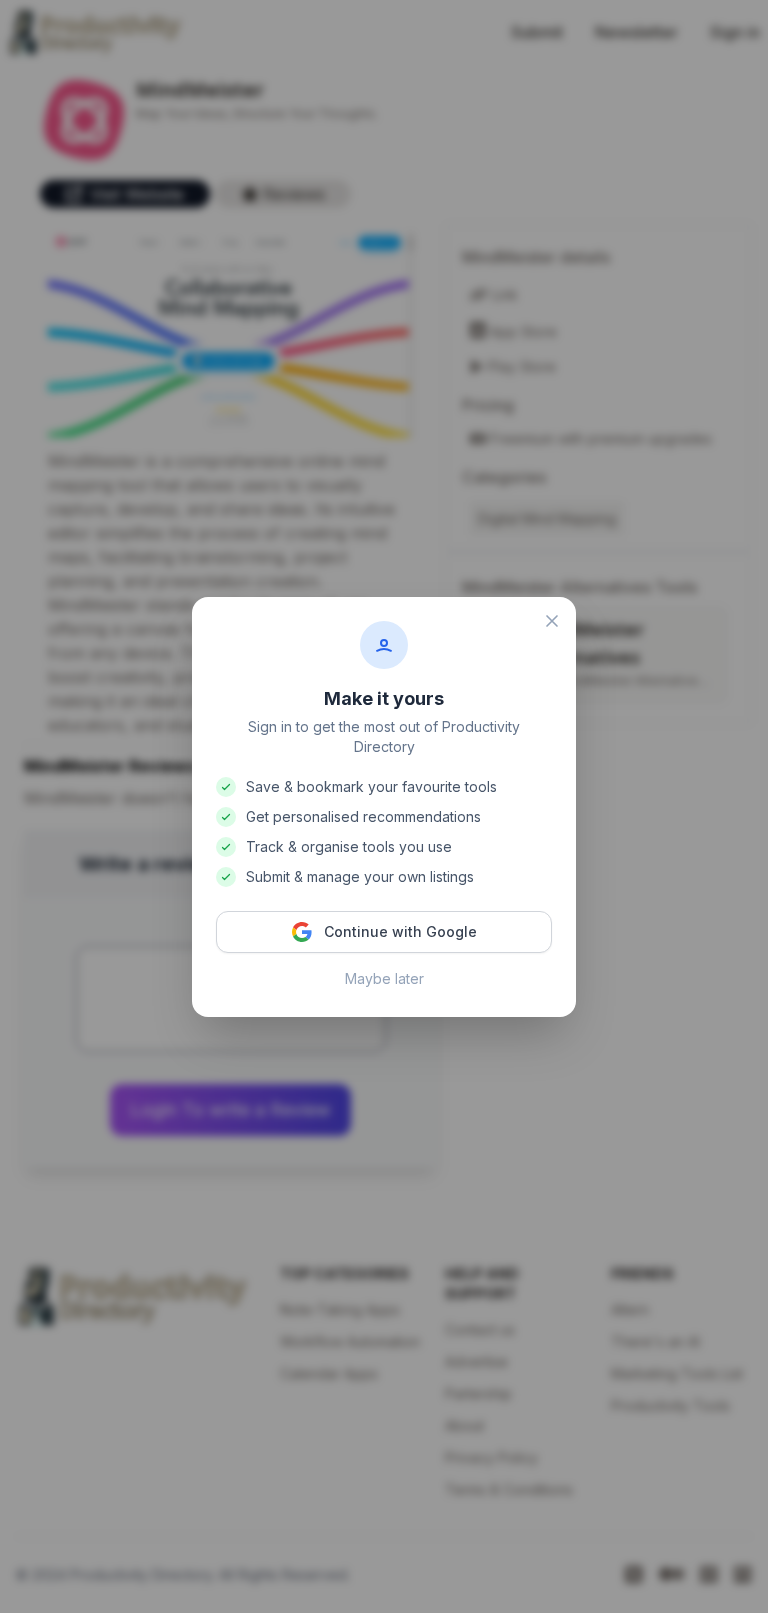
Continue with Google (400, 931)
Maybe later (384, 978)
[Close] (552, 621)
